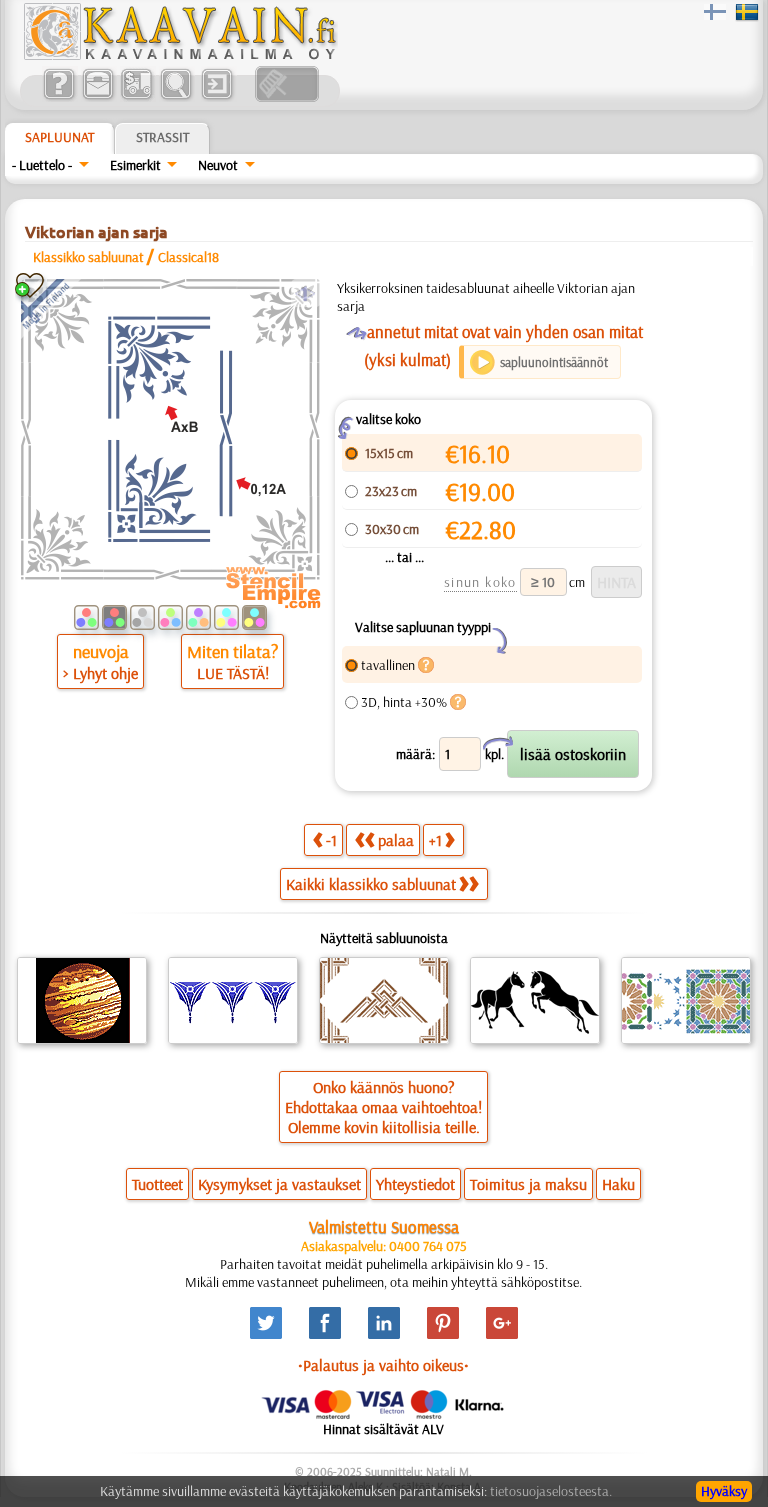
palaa (396, 840)
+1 (435, 840)
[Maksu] (136, 97)
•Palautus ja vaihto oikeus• (383, 1365)
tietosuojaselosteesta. (551, 1491)
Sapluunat (59, 137)
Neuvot (218, 165)
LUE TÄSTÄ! (233, 673)
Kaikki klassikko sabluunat (371, 884)
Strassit (162, 137)
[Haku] (175, 97)
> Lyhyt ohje (100, 673)
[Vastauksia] (58, 97)
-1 (331, 840)
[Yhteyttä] (97, 97)
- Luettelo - (42, 165)
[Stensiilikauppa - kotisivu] (179, 55)
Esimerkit (135, 165)
